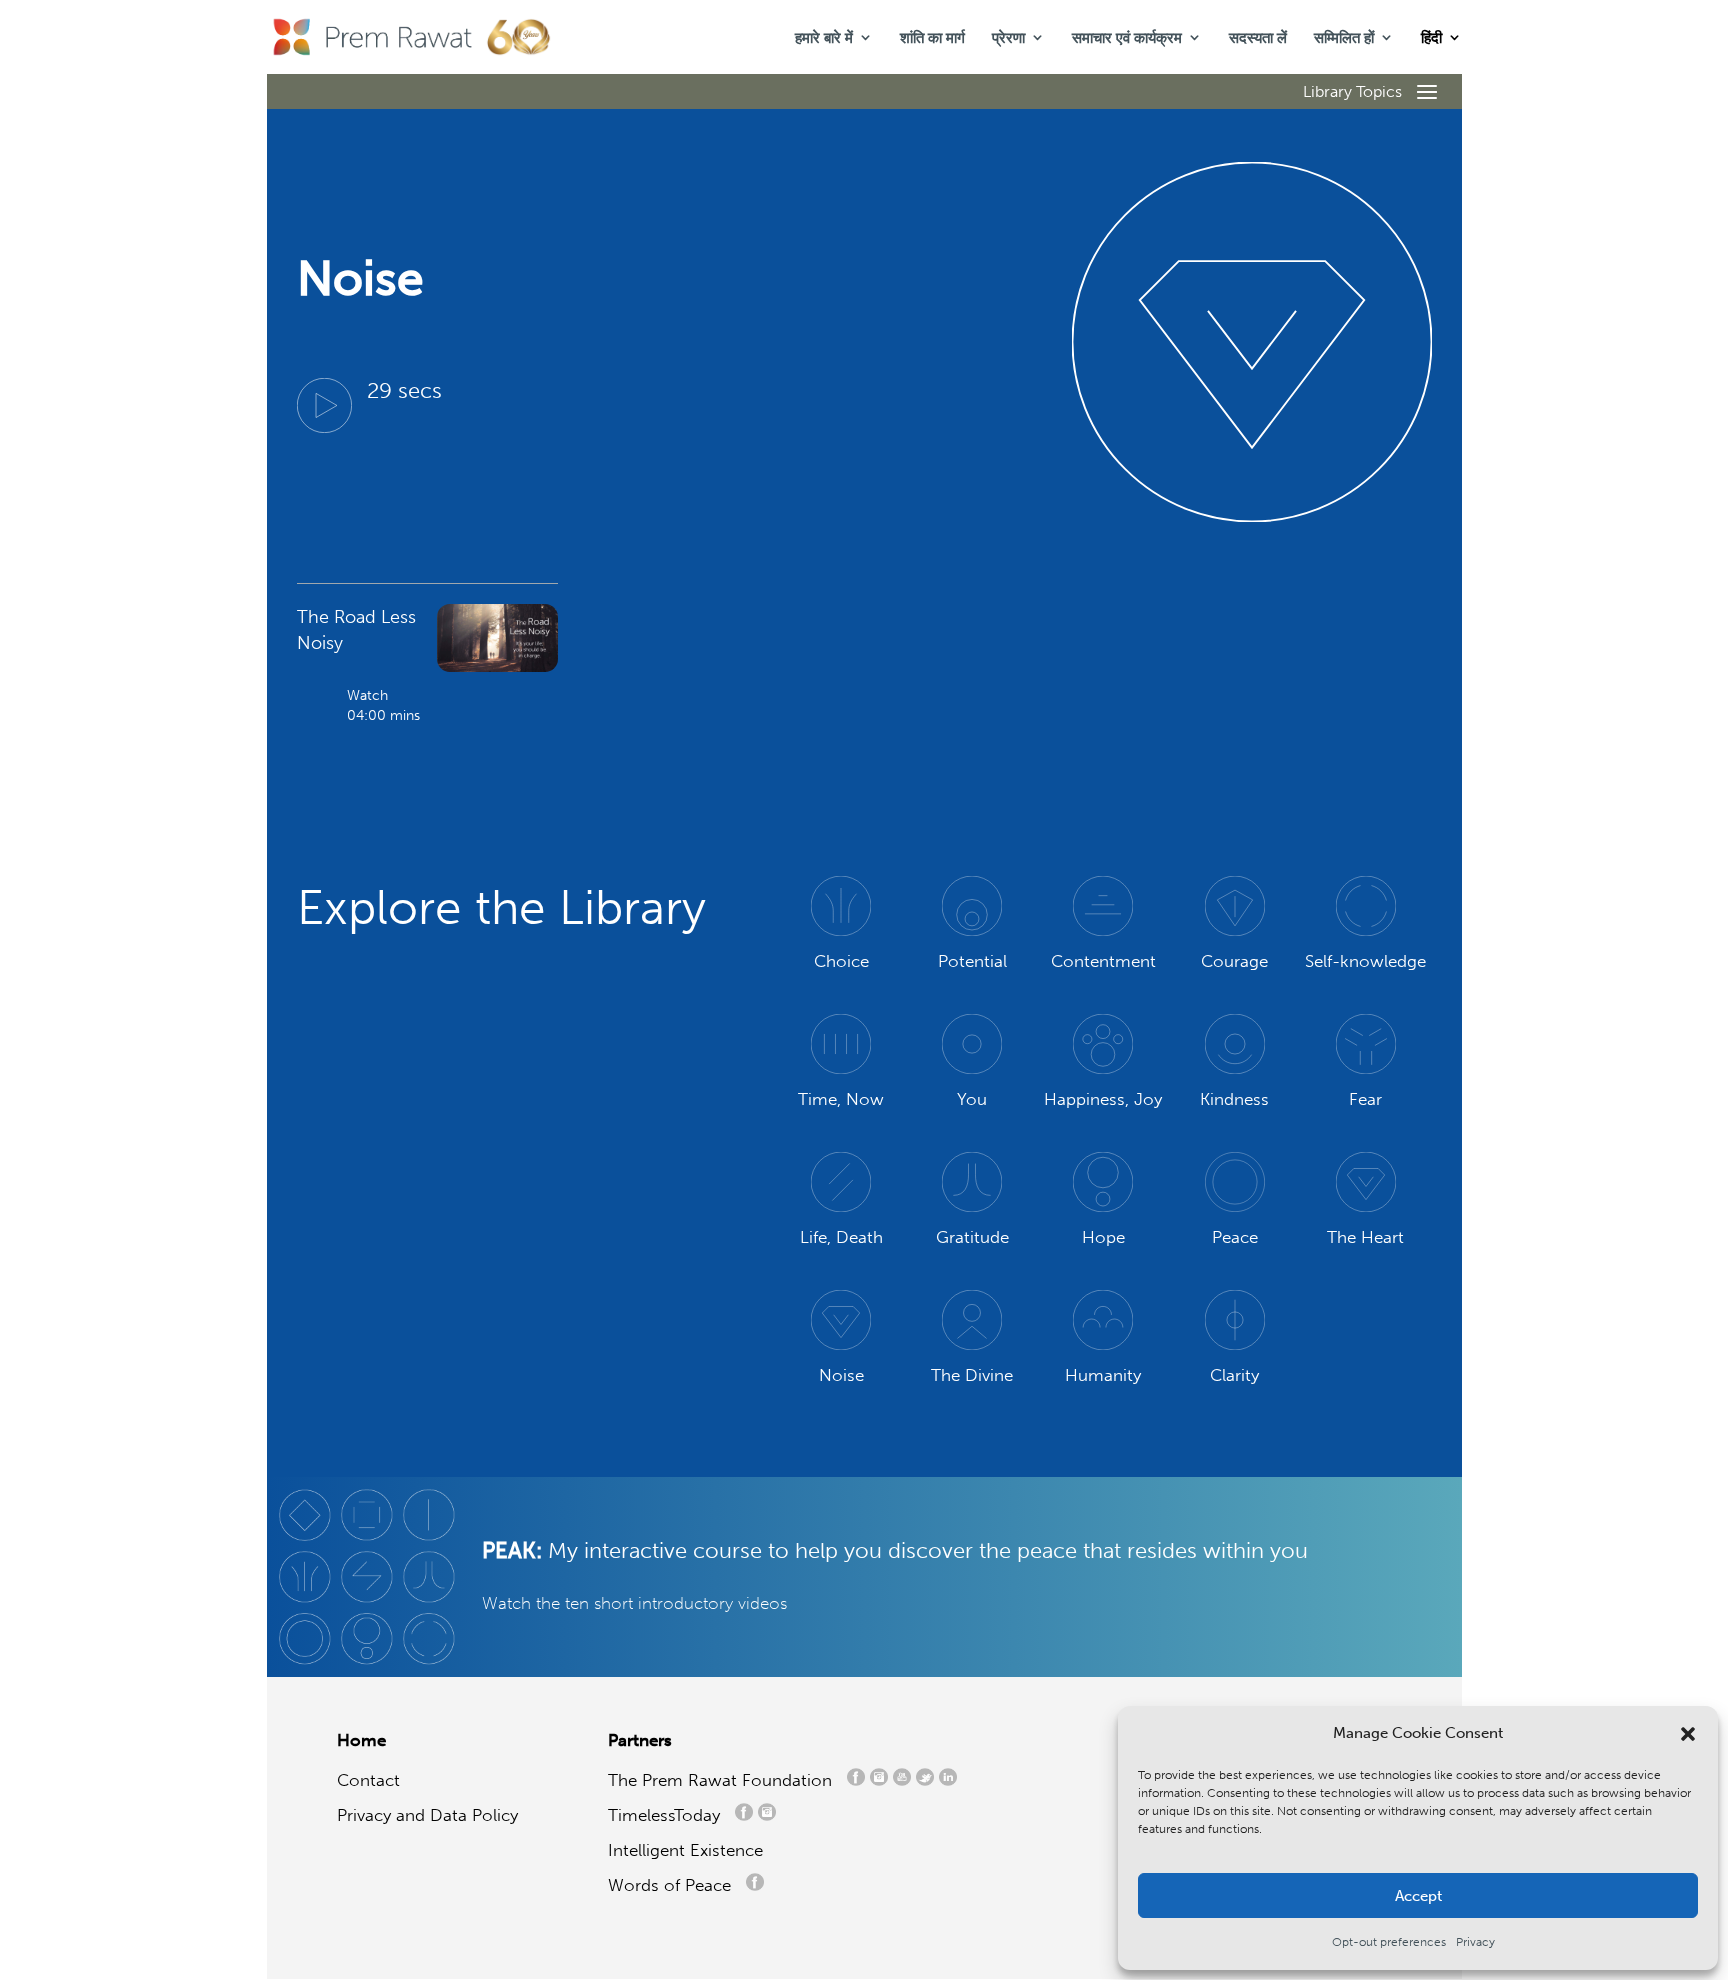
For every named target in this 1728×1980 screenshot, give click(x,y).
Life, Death (841, 1237)
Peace (1235, 1237)
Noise (841, 1375)
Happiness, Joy (1103, 1099)
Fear (1365, 1099)
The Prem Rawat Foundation (725, 1780)
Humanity (1103, 1375)
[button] (1688, 1734)
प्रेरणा (1008, 38)
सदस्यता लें (1258, 38)
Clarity (1234, 1375)
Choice (841, 961)
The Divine (972, 1375)
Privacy (1475, 1942)
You (972, 1099)
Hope (1103, 1237)
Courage (1234, 961)
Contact (368, 1780)
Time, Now (841, 1099)
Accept (1418, 1896)
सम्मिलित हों (1344, 38)
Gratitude (972, 1237)
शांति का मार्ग (932, 38)
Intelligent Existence (685, 1850)
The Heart (1365, 1237)
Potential (972, 961)
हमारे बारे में (824, 38)
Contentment (1103, 961)
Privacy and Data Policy (427, 1815)
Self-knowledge (1365, 961)
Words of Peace (677, 1885)
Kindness (1234, 1099)
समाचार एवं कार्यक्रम (1127, 38)
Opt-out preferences (1389, 1942)
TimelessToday (669, 1815)
